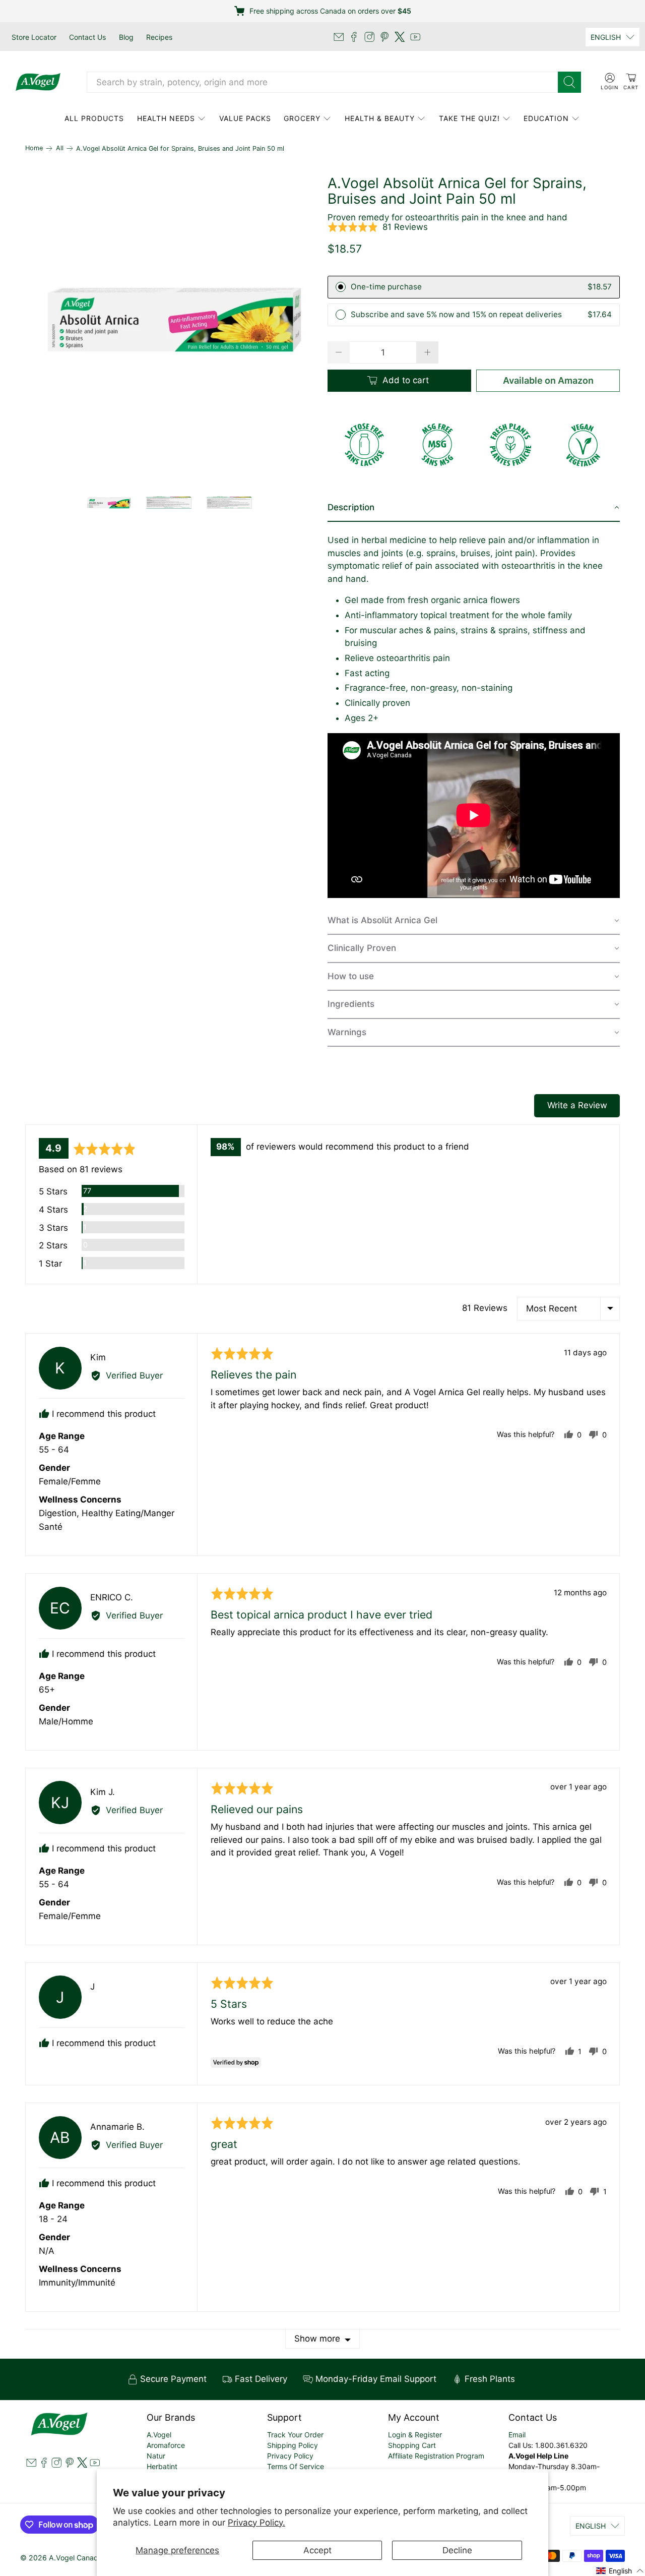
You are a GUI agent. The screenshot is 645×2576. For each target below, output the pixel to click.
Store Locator (34, 37)
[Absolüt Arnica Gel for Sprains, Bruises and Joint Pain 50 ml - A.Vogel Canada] (171, 322)
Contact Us (87, 37)
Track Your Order (295, 2435)
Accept (317, 2550)
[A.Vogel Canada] (38, 82)
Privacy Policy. (256, 2523)
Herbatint (162, 2466)
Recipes (159, 37)
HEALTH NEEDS (166, 118)
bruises (475, 553)
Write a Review (577, 1105)
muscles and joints (365, 553)
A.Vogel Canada (76, 2558)
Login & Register (415, 2435)
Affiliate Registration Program (436, 2456)
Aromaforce (166, 2445)
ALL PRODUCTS (94, 118)
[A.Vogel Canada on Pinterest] (384, 37)
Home (34, 148)
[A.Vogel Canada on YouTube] (415, 37)
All (60, 148)
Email (517, 2435)
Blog (126, 37)
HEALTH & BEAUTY (380, 118)
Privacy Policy (290, 2456)
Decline (457, 2550)
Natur (156, 2456)
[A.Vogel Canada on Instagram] (369, 37)
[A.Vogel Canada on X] (400, 37)
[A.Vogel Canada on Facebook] (354, 37)
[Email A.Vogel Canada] (339, 37)
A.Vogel (159, 2435)
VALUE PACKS (245, 118)
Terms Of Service (296, 2466)
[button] (378, 227)
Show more (317, 2339)
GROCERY (302, 118)
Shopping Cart (412, 2445)
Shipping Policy (293, 2445)
